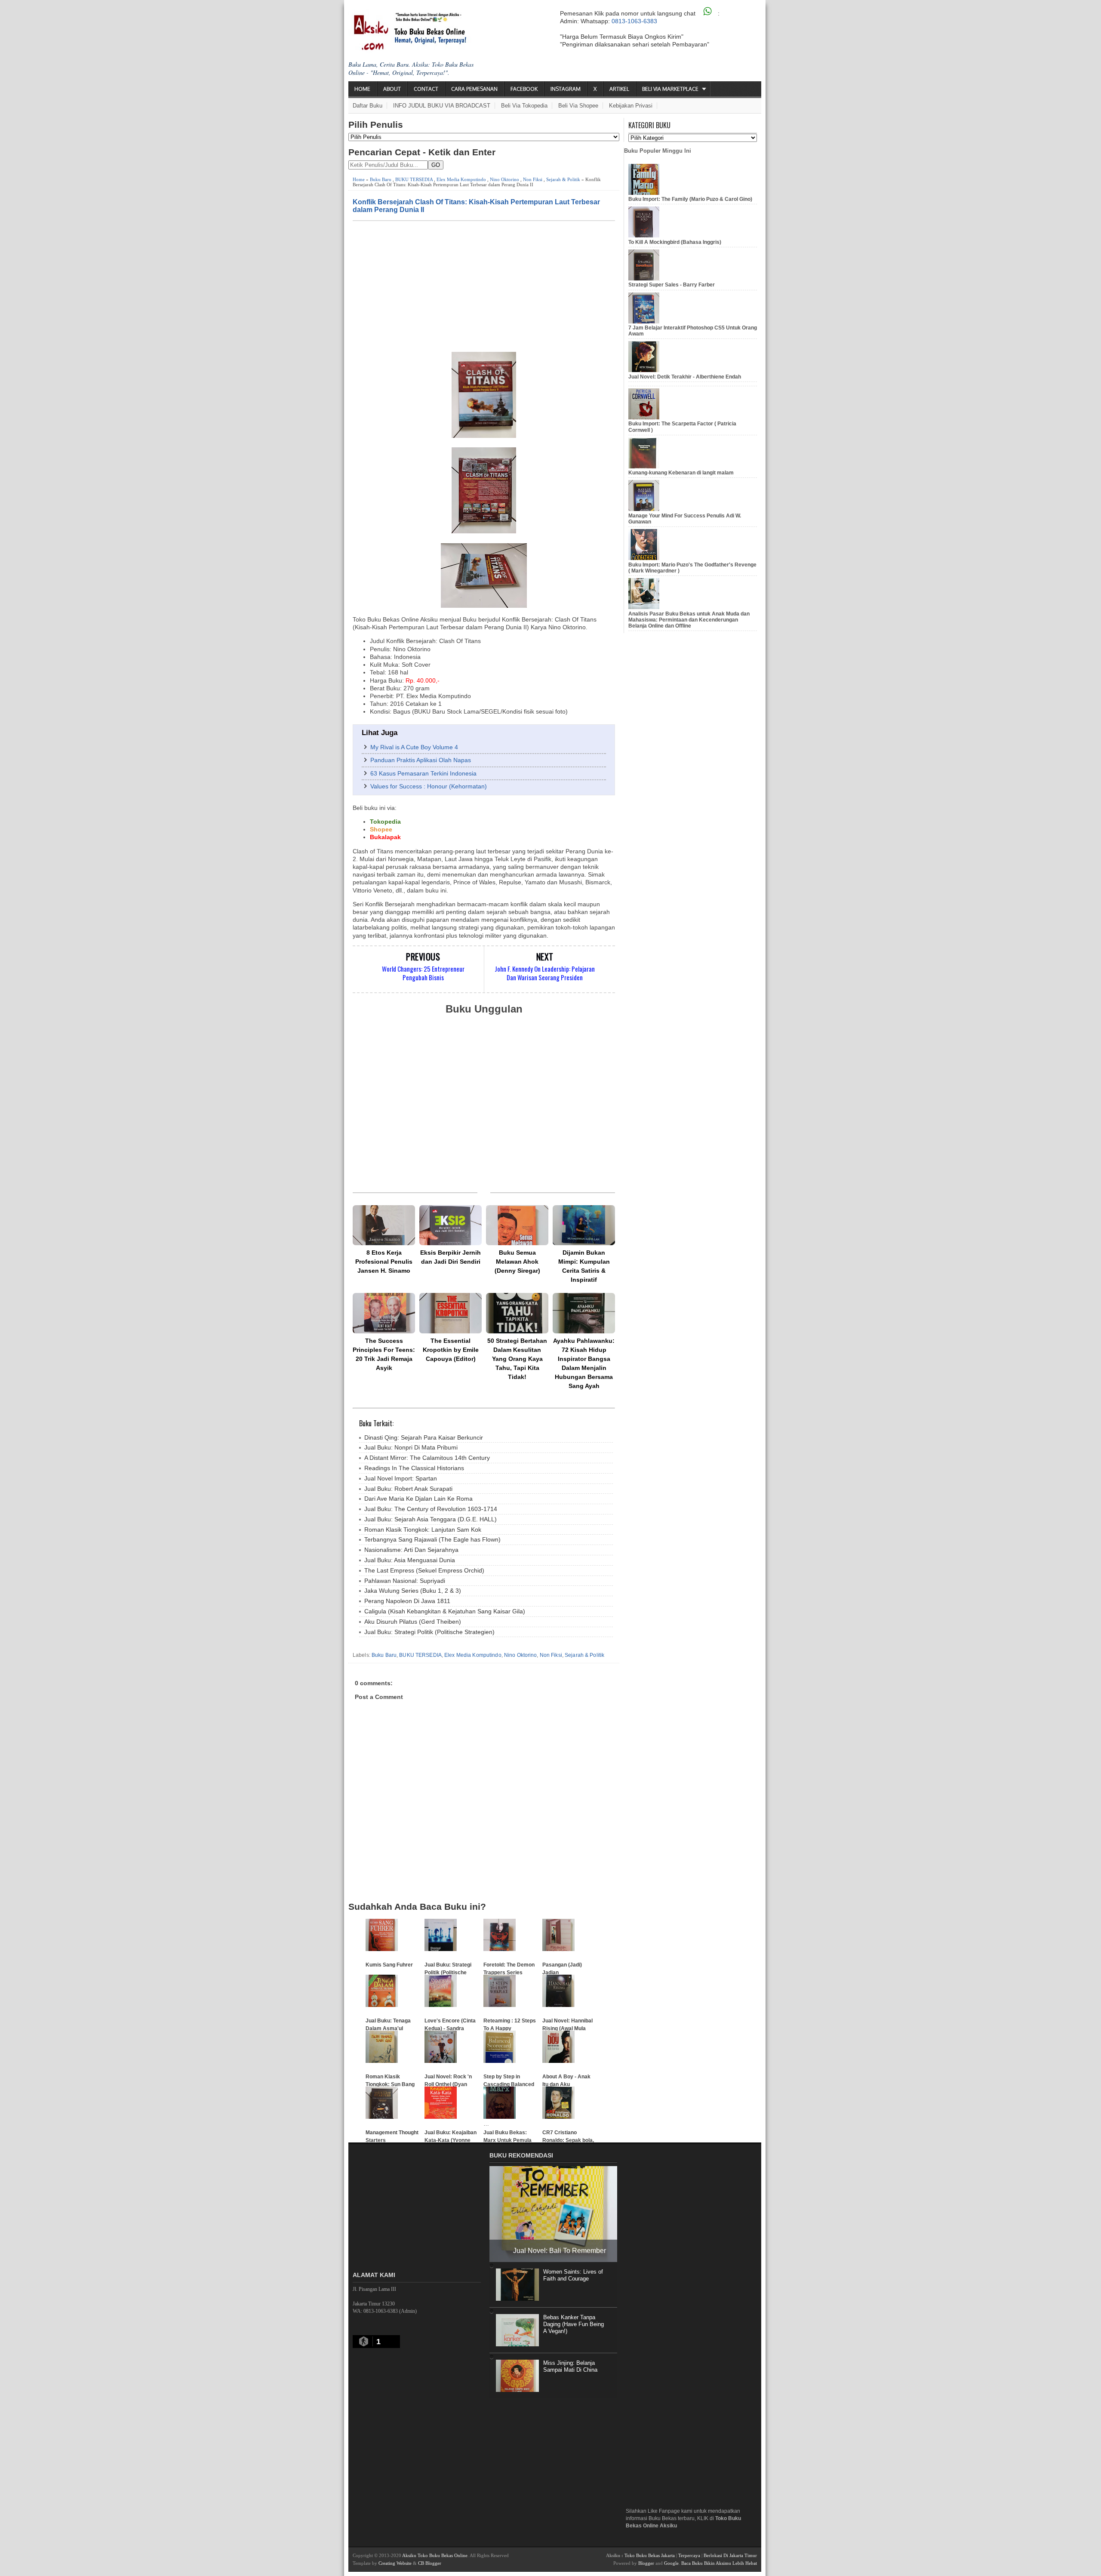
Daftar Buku (368, 106)
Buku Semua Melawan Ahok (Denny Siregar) (517, 1262)
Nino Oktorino (504, 179)
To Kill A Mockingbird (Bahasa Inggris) (675, 242)
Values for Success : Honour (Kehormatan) (429, 786)
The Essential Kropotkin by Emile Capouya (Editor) (451, 1350)
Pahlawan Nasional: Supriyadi (405, 1581)
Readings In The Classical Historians (414, 1468)
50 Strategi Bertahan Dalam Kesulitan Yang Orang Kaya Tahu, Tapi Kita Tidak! (517, 1359)
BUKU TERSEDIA (414, 179)
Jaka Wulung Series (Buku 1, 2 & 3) (413, 1591)
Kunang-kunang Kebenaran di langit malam (681, 473)
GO (436, 165)
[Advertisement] (484, 286)
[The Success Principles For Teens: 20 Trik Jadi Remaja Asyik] (384, 1313)
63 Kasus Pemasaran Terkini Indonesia (423, 773)
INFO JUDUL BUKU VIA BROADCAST (442, 106)
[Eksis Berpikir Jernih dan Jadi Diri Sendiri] (451, 1225)
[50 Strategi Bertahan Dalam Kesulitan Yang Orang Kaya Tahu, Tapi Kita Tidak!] (517, 1313)
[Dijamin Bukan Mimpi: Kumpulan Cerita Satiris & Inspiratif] (584, 1225)
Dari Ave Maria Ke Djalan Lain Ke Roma (418, 1499)
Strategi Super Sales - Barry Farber (672, 285)
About (392, 89)
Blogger (646, 2563)
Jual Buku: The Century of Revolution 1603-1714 (431, 1509)
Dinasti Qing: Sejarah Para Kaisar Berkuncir (424, 1437)
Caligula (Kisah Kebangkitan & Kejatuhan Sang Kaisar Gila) (445, 1611)
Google (671, 2563)
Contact (426, 89)
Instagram (566, 89)
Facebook (524, 89)
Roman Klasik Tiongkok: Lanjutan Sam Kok (423, 1530)
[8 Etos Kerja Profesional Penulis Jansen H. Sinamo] (384, 1225)
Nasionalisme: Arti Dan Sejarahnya (411, 1550)
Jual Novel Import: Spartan (401, 1478)
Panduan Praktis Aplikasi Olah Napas (421, 760)
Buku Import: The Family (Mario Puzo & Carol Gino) (690, 199)
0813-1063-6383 (634, 21)
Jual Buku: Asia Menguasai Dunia (410, 1560)
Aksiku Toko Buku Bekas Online (435, 2555)
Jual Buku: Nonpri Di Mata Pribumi (411, 1447)
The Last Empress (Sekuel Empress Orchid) (424, 1570)
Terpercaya (689, 2555)
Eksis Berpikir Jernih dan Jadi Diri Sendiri (451, 1257)
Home (362, 89)
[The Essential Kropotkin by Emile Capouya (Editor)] (451, 1313)
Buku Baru (381, 179)
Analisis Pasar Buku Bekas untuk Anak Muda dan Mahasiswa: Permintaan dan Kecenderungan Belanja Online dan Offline (689, 620)
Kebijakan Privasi (631, 106)
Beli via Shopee (578, 106)
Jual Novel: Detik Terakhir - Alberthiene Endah (685, 377)
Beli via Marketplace (670, 89)
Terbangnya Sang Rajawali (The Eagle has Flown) (432, 1539)
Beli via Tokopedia (524, 106)
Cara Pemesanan (474, 89)
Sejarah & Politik (563, 179)
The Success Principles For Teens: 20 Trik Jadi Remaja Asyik (384, 1354)
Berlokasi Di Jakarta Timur (730, 2555)
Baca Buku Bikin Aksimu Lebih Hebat (719, 2563)
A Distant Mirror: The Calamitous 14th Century (427, 1458)
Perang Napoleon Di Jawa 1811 (407, 1601)
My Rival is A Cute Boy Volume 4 (414, 747)
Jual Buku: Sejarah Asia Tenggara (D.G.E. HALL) (431, 1519)
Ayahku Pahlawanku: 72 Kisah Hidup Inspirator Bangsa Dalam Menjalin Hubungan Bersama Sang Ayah (584, 1363)
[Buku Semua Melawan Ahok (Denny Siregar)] (517, 1225)
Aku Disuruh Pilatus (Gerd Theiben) (413, 1622)
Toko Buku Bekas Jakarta (650, 2555)
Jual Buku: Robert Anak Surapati (408, 1489)
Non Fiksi (533, 179)
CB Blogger (430, 2563)
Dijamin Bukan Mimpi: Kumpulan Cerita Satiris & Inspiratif (584, 1266)
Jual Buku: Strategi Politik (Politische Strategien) (429, 1632)
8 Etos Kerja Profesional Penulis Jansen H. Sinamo (384, 1262)
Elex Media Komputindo (461, 179)
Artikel (619, 89)
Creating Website (395, 2563)
